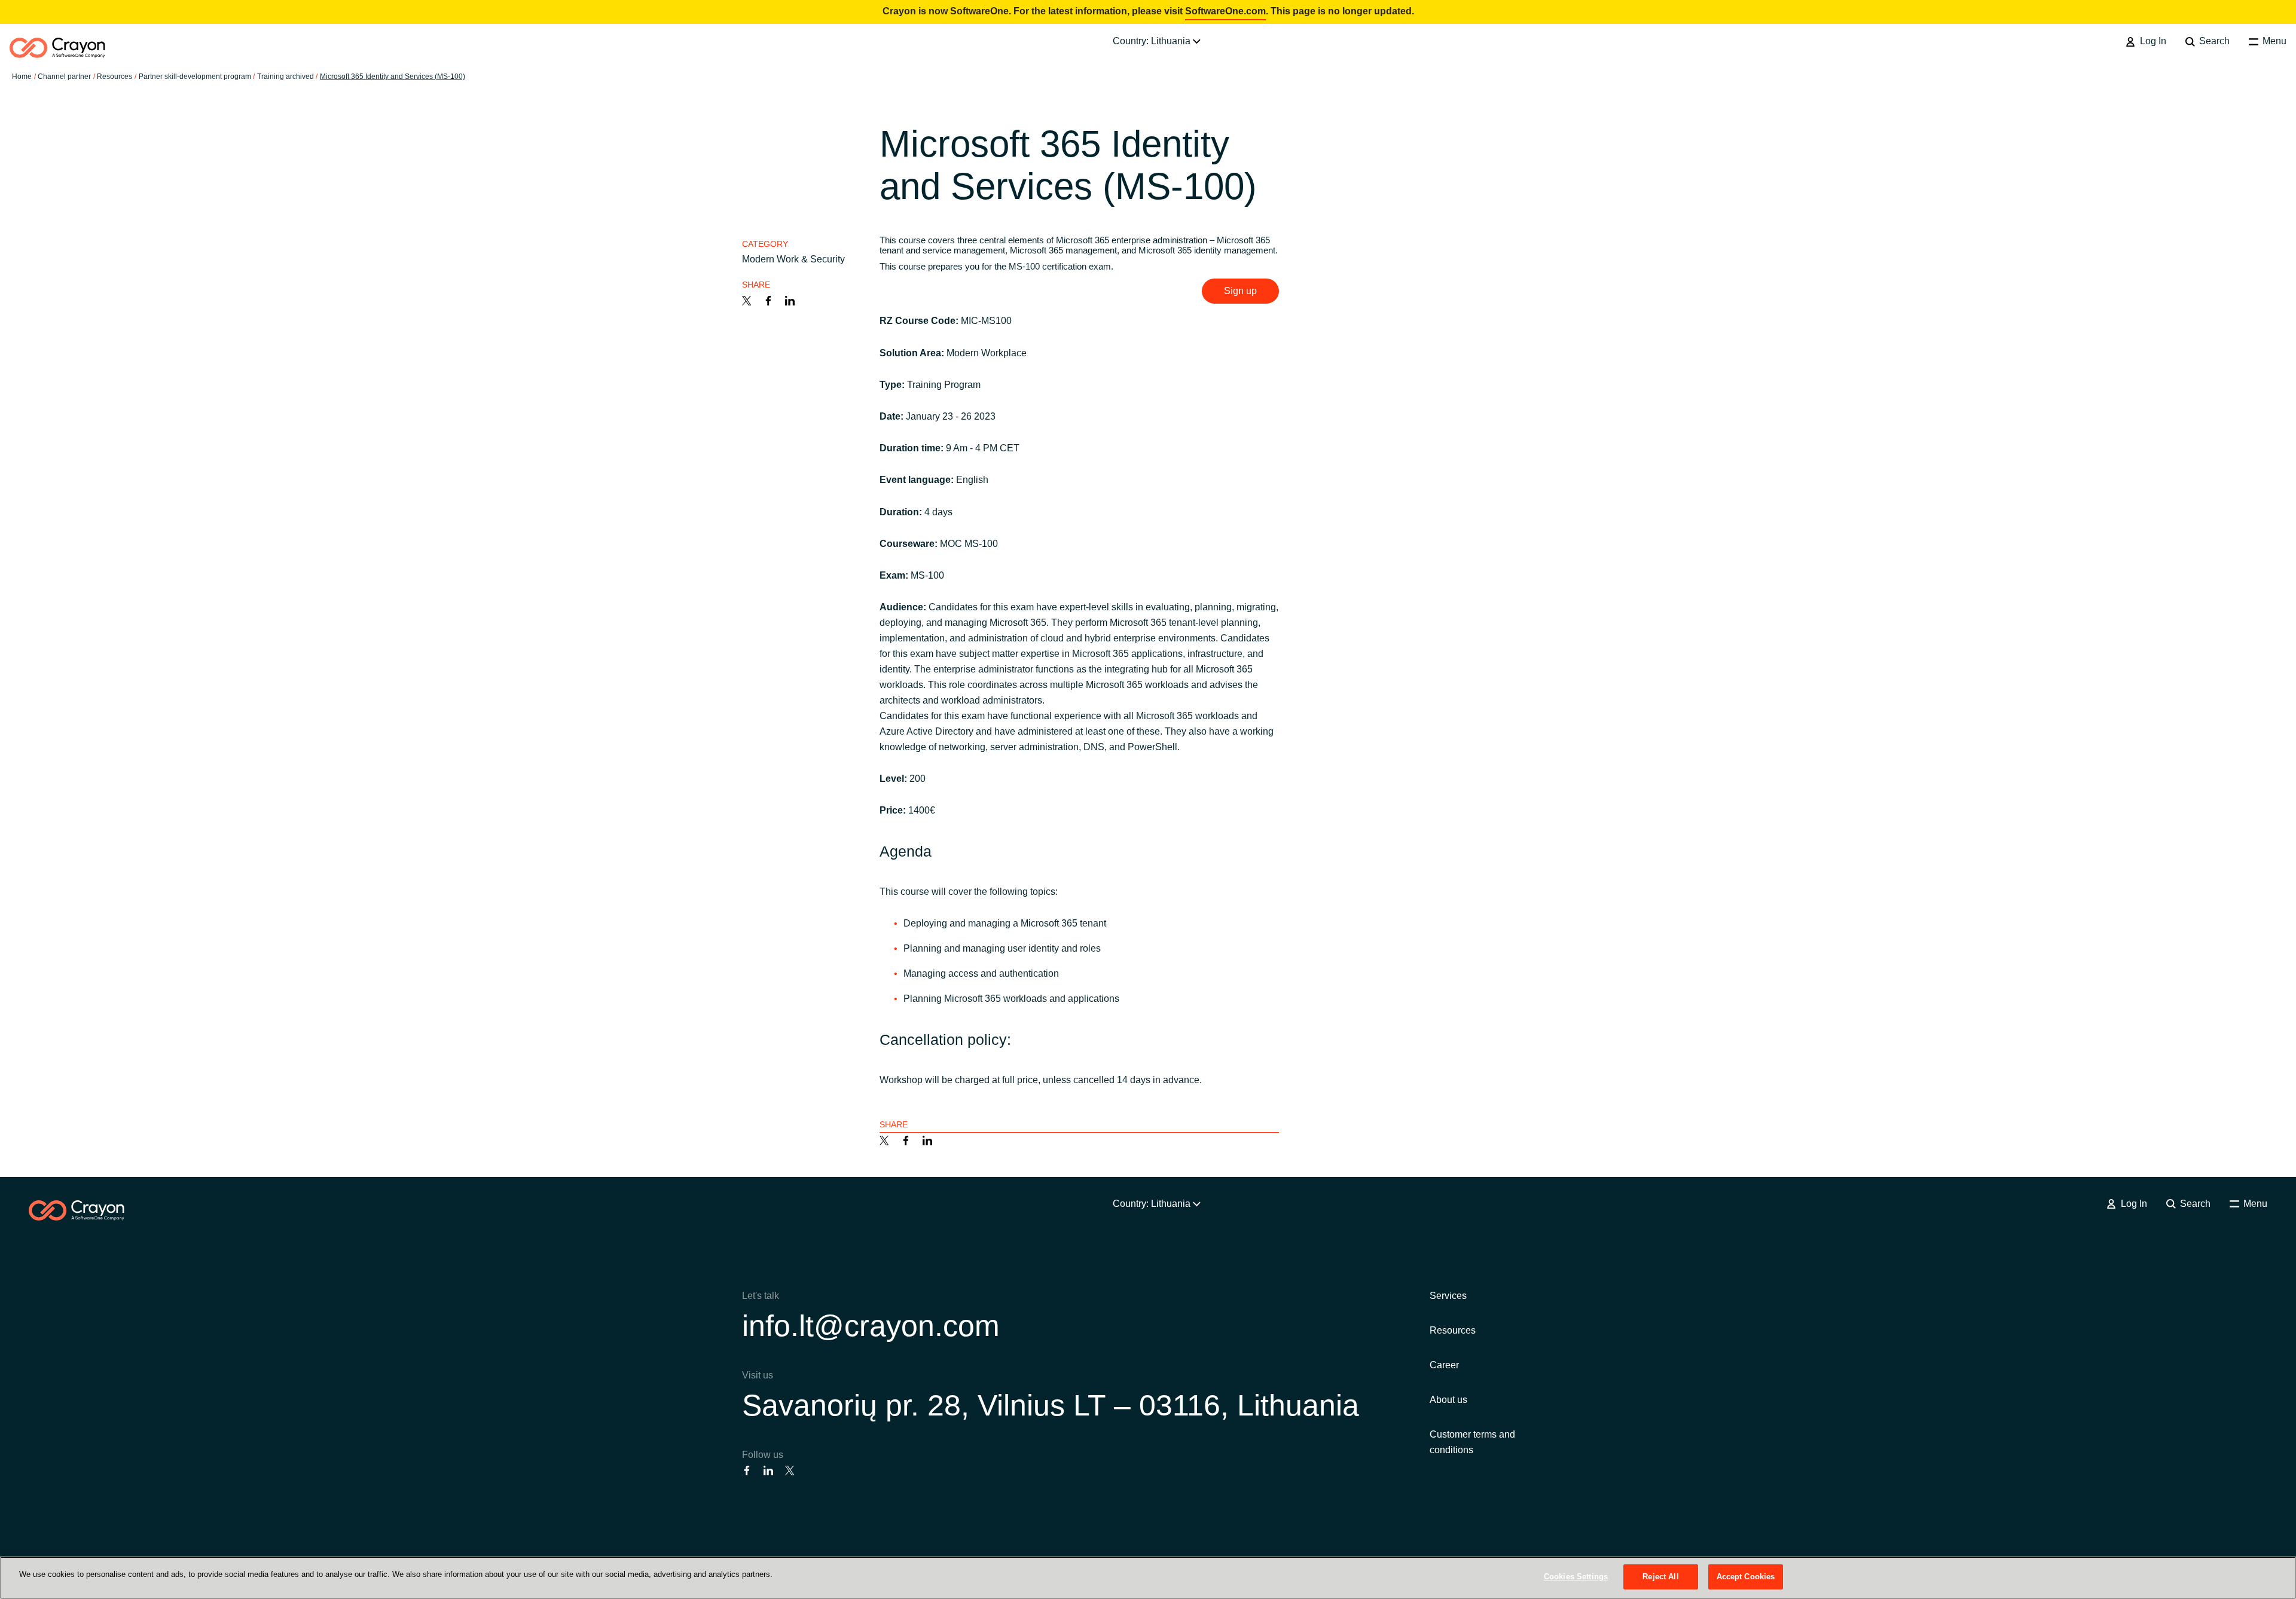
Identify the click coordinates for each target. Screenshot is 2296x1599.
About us (1448, 1400)
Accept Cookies (1746, 1577)
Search (2213, 41)
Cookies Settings (1576, 1577)
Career (1444, 1365)
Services (1448, 1296)
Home (22, 77)
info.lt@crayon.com (871, 1326)
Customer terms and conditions (1472, 1442)
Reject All (1660, 1577)
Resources (1453, 1330)
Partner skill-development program (195, 77)
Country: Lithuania (1153, 41)
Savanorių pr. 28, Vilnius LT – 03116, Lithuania (1051, 1405)
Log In (2152, 41)
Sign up (1240, 291)
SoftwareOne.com (1225, 11)
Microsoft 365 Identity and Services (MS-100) (393, 77)
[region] (1148, 1578)
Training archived (286, 77)
